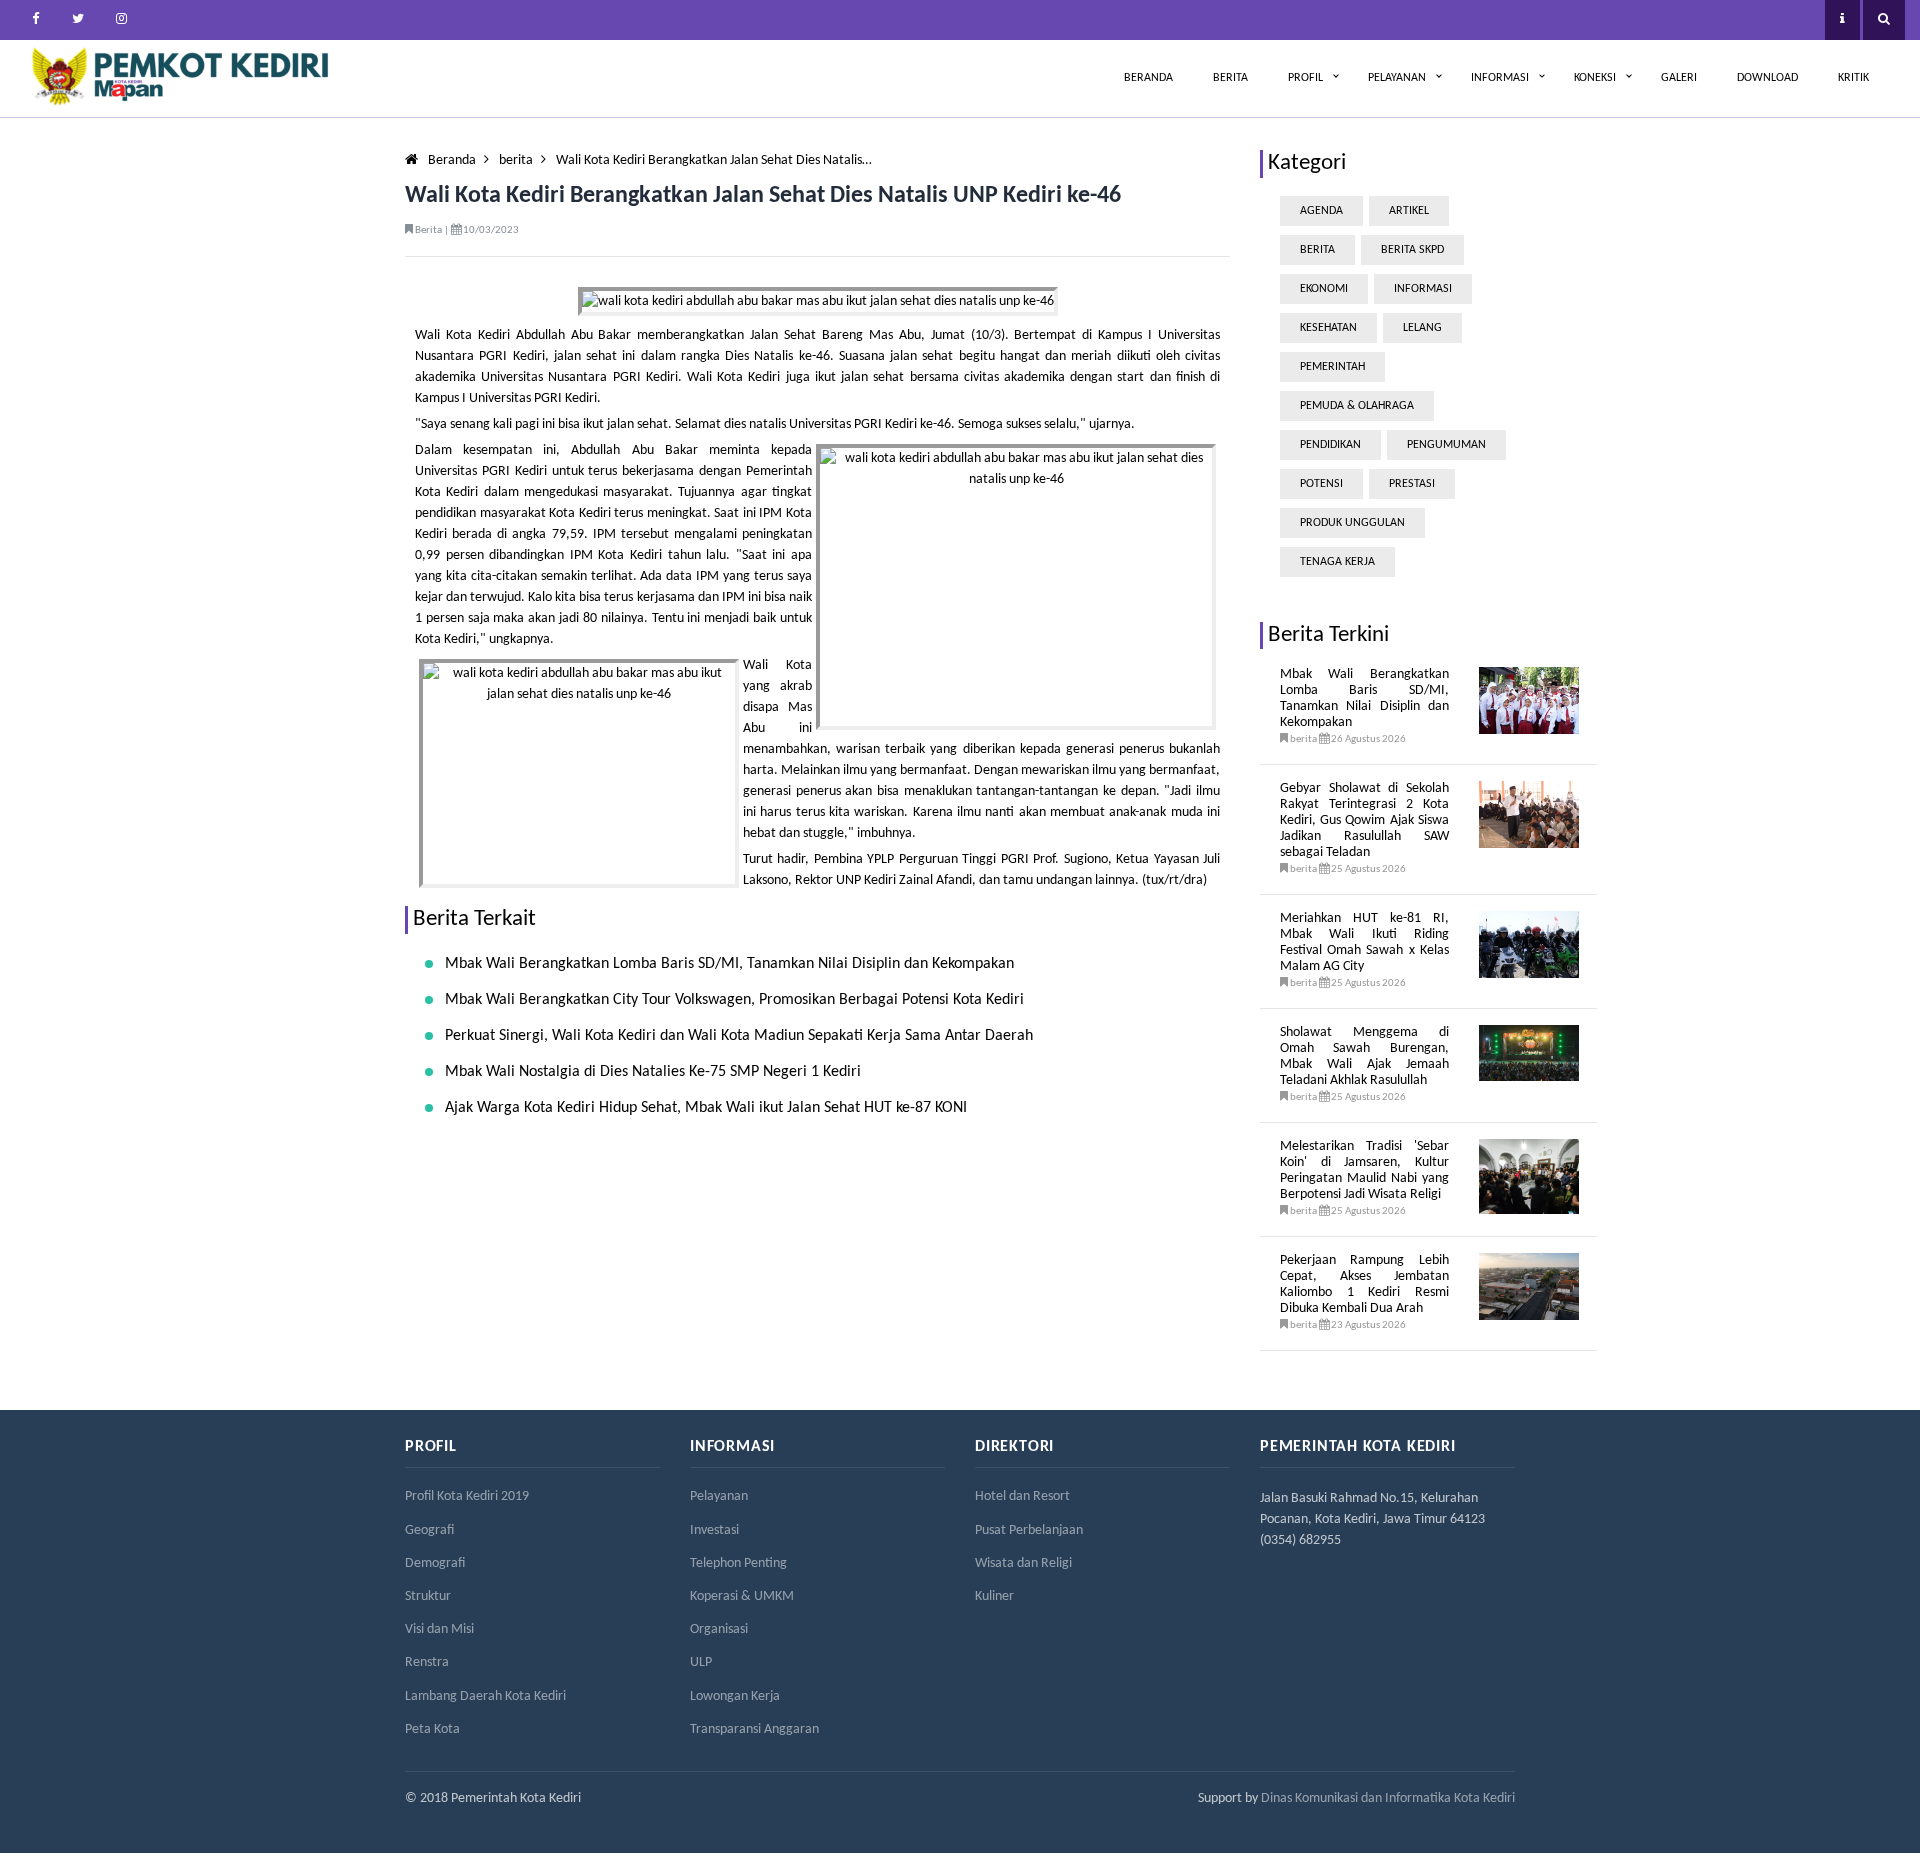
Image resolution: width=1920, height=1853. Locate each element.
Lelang (1422, 328)
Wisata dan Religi (1023, 1563)
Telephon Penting (738, 1563)
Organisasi (719, 1629)
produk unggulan (1352, 523)
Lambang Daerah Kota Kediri (485, 1696)
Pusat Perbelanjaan (1029, 1530)
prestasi (1412, 484)
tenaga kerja (1337, 562)
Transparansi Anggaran (754, 1729)
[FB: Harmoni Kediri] (35, 20)
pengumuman (1446, 445)
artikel (1409, 211)
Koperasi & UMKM (742, 1596)
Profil (1305, 78)
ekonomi (1324, 289)
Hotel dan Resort (1022, 1496)
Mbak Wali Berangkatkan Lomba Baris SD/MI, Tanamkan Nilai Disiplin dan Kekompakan (729, 964)
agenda (1321, 211)
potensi (1321, 484)
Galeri (1679, 78)
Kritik (1853, 78)
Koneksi (1595, 78)
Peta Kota (432, 1729)
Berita (1230, 78)
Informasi (1500, 78)
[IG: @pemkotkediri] (121, 20)
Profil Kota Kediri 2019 (467, 1496)
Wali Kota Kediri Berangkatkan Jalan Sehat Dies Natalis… (714, 160)
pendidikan (1330, 445)
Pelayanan (1397, 78)
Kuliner (994, 1596)
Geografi (429, 1530)
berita (516, 160)
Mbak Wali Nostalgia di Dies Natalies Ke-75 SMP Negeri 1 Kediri (653, 1072)
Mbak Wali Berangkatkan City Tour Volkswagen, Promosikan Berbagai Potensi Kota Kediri (734, 1000)
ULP (701, 1662)
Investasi (714, 1530)
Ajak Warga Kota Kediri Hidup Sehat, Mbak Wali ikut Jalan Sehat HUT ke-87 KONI (706, 1108)
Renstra (427, 1662)
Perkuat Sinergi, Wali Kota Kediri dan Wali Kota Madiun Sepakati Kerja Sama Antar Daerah (739, 1036)
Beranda (1148, 78)
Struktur (428, 1596)
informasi (1423, 289)
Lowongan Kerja (735, 1696)
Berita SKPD (1412, 250)
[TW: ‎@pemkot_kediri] (78, 20)
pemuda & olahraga (1357, 406)
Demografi (435, 1563)
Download (1767, 78)
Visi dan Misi (439, 1629)
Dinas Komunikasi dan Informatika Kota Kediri (1388, 1798)
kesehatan (1328, 328)
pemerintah (1332, 367)
